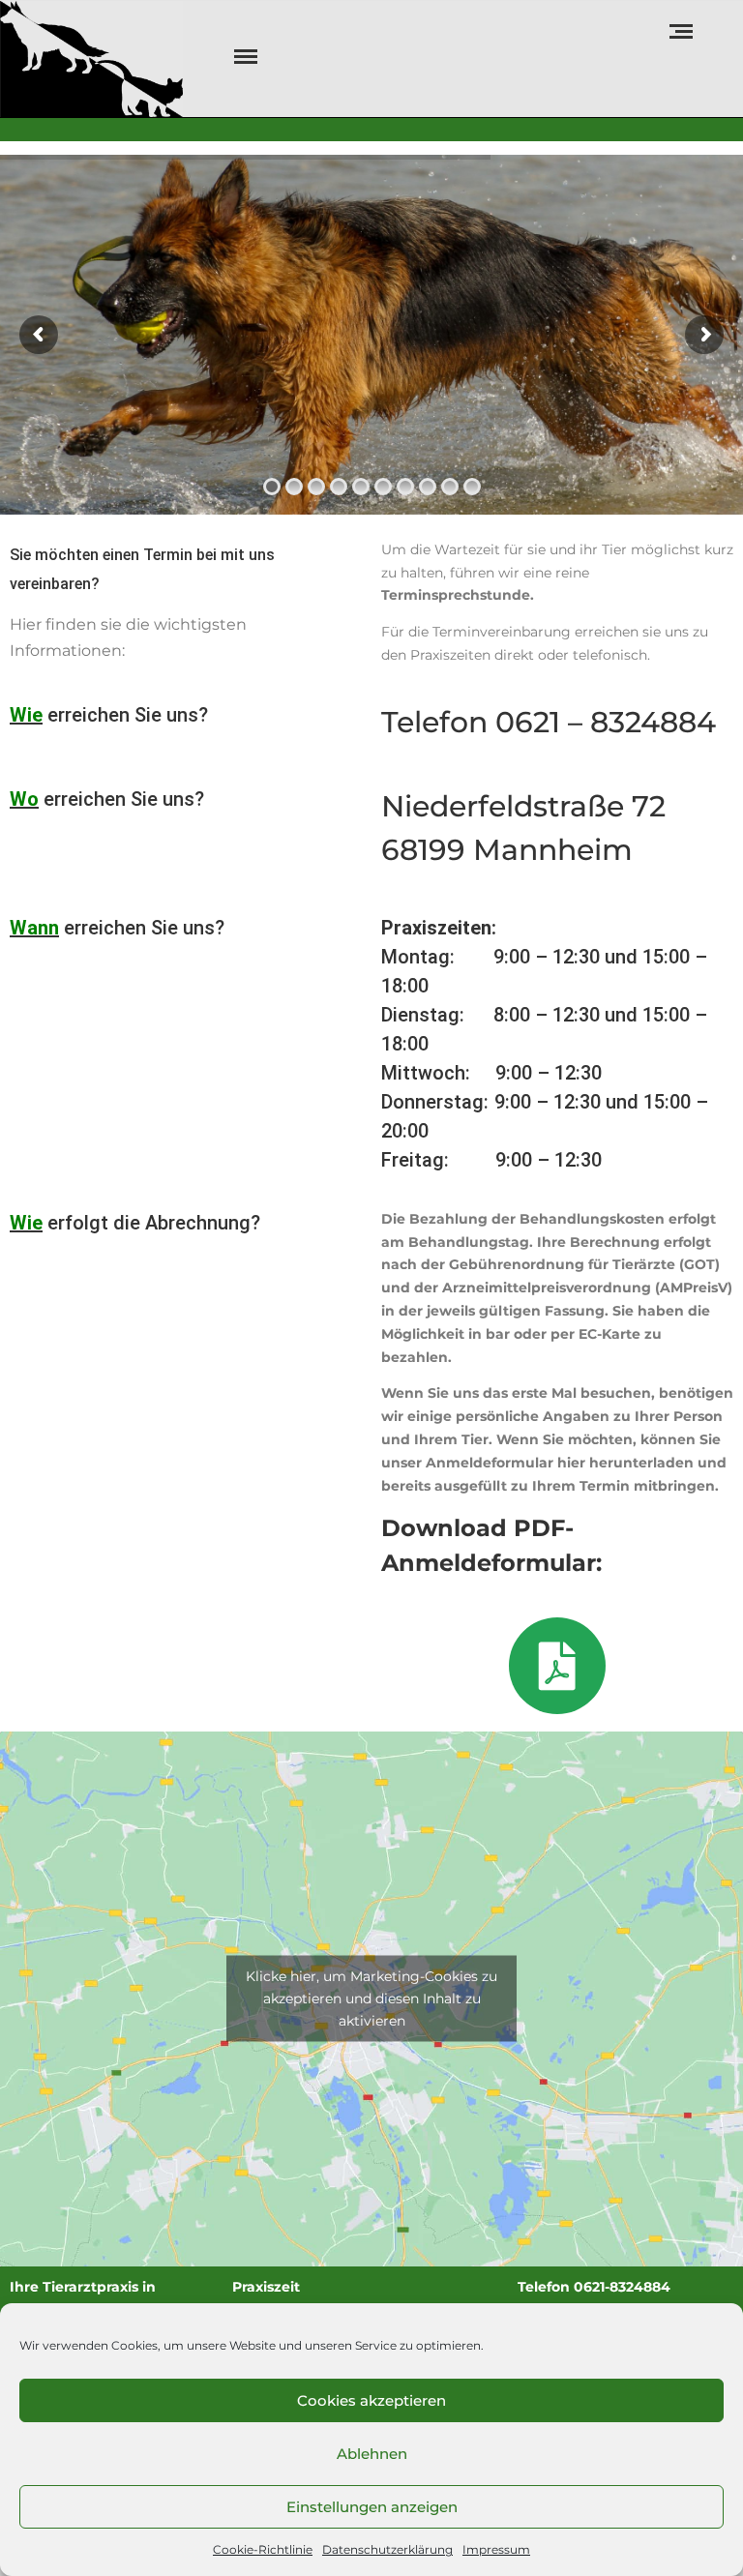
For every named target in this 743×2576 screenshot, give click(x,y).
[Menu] (244, 57)
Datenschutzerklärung (387, 2549)
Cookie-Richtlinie (263, 2549)
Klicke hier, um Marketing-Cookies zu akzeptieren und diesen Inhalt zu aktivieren (371, 1999)
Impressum (496, 2549)
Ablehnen (372, 2454)
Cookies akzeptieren (371, 2400)
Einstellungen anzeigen (372, 2507)
